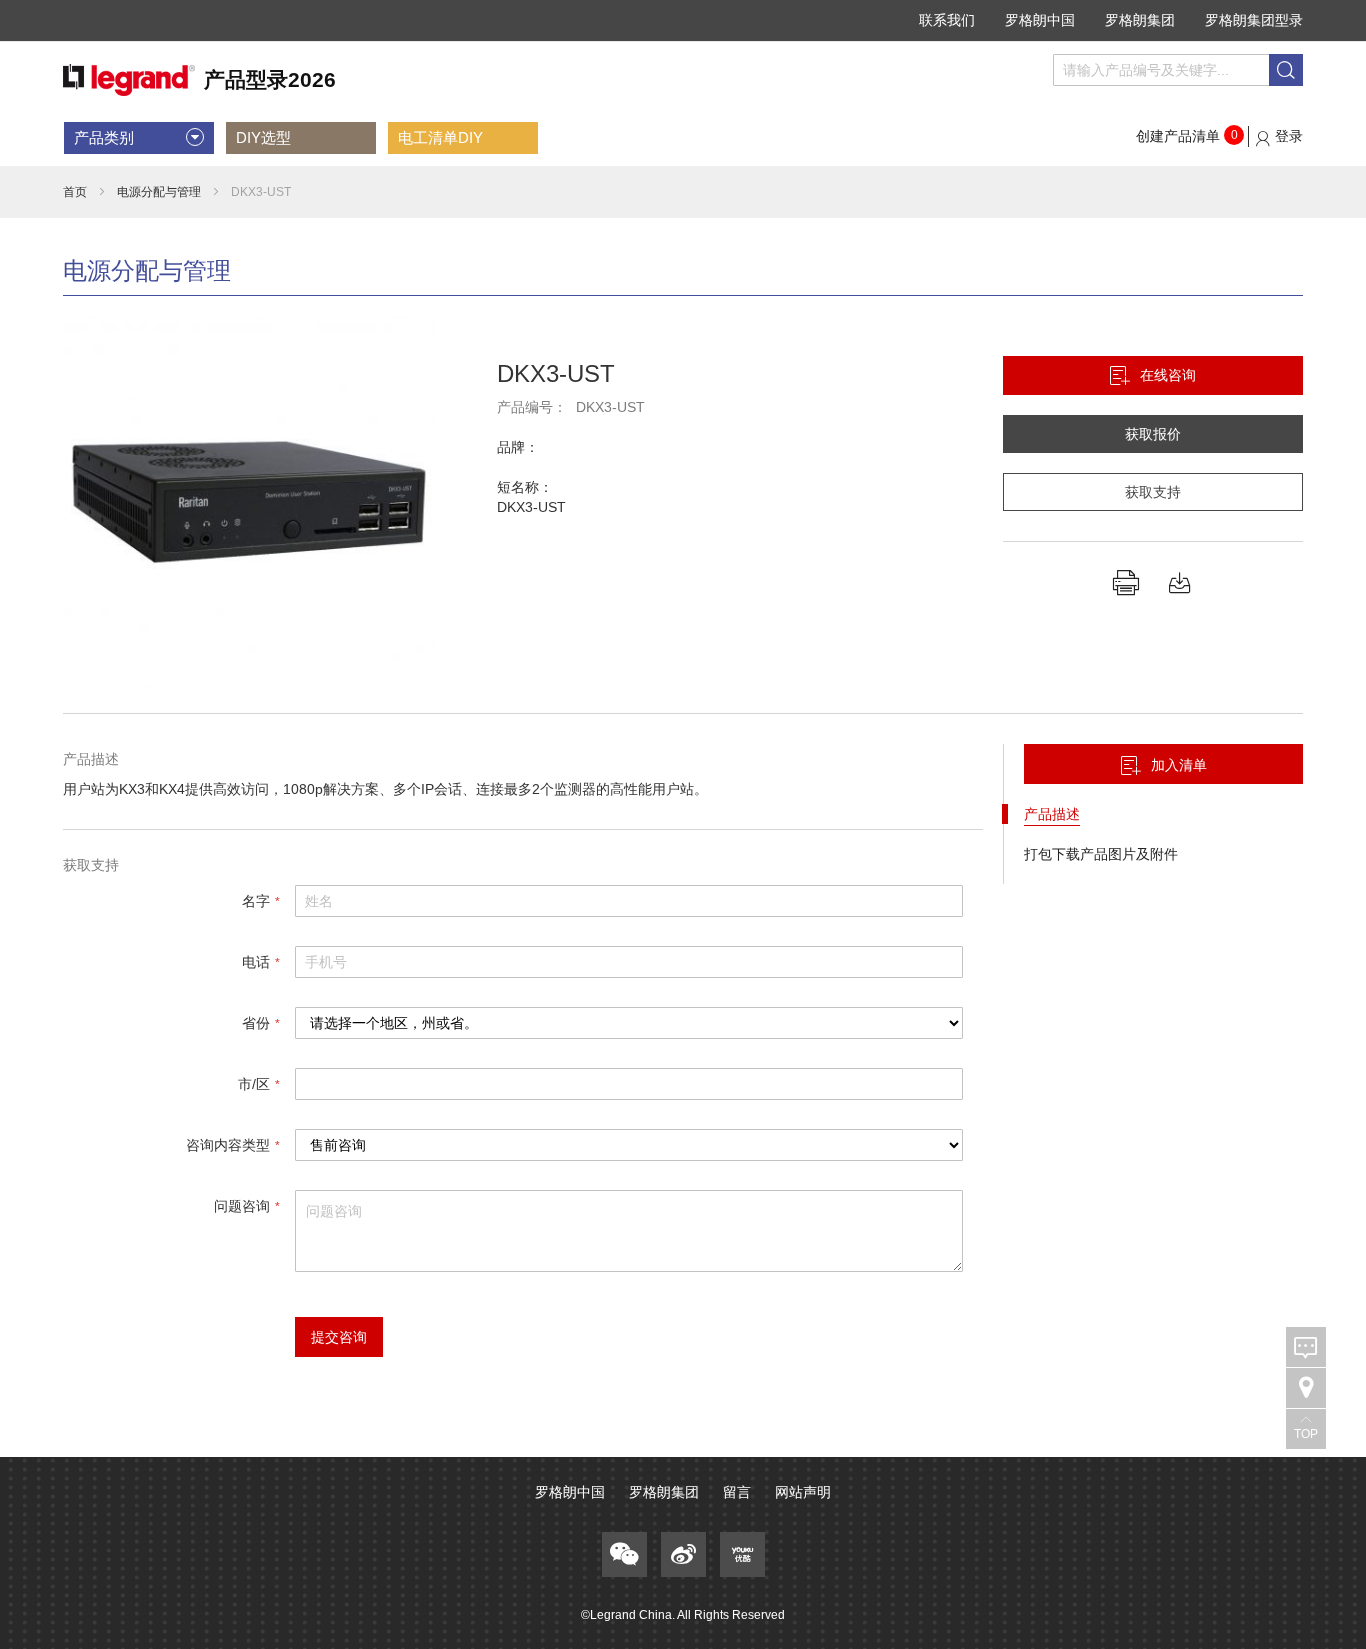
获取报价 (1153, 434)
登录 (1289, 136)
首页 (75, 192)
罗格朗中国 (1040, 20)
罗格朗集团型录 (1254, 20)
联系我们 (947, 20)
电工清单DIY (440, 137)
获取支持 (1153, 492)
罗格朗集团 (1140, 20)
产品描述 (1052, 814)
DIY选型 (263, 137)
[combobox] (1178, 70)
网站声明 (803, 1492)
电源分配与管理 (159, 192)
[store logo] (199, 80)
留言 (737, 1492)
